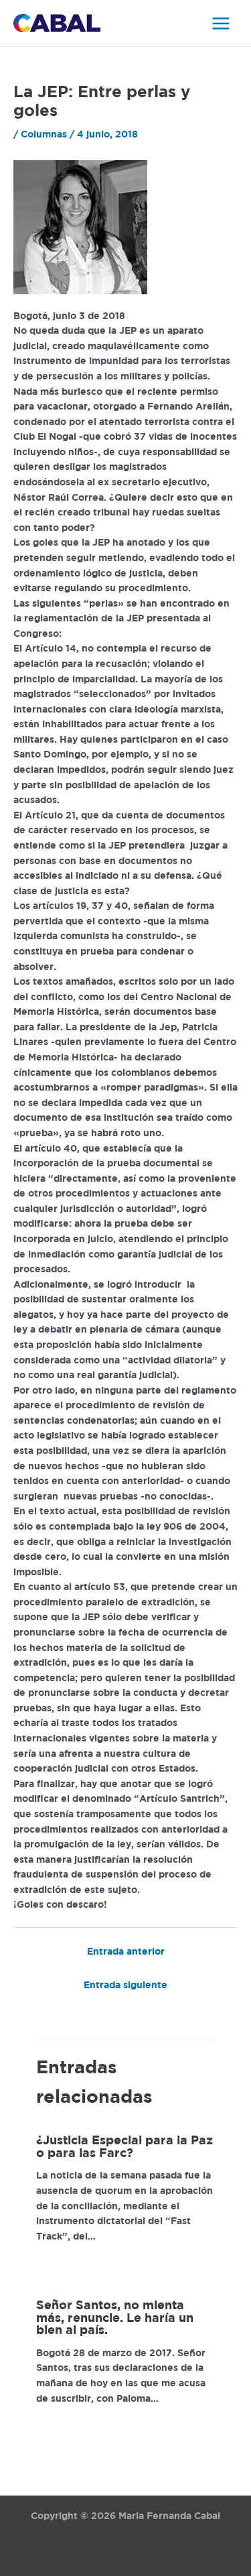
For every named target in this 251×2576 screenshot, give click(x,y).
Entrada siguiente (125, 1985)
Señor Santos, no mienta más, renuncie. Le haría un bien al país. (115, 2318)
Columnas (44, 135)
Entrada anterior (126, 1952)
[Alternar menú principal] (221, 23)
